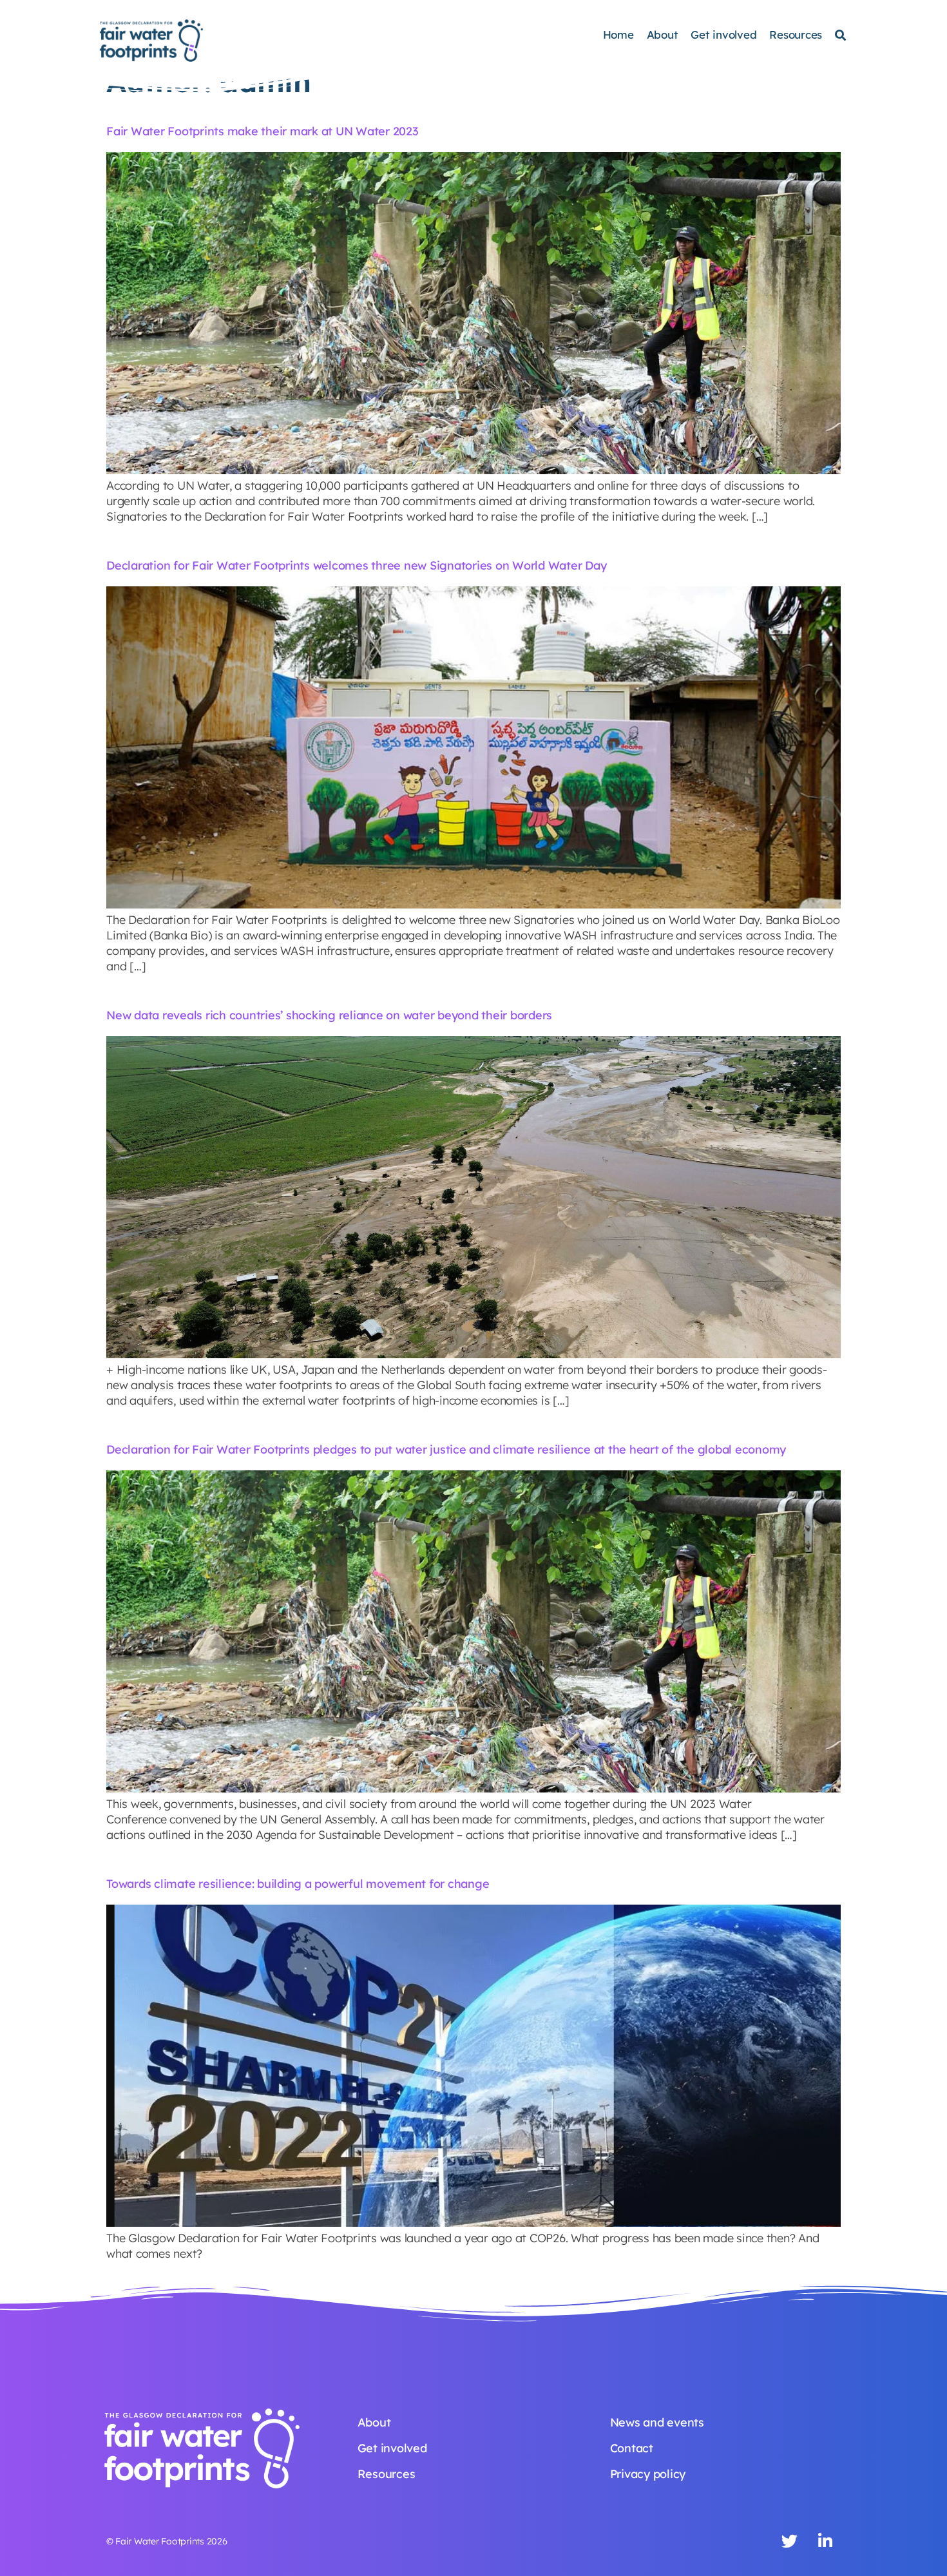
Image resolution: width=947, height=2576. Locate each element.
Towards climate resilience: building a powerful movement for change (298, 1884)
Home (618, 34)
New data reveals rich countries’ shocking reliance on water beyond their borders (329, 1015)
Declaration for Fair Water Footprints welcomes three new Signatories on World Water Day (356, 565)
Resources (796, 34)
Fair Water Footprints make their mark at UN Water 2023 (263, 131)
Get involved (723, 34)
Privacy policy (648, 2474)
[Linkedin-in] (825, 2541)
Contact (632, 2448)
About (663, 34)
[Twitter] (790, 2541)
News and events (657, 2422)
